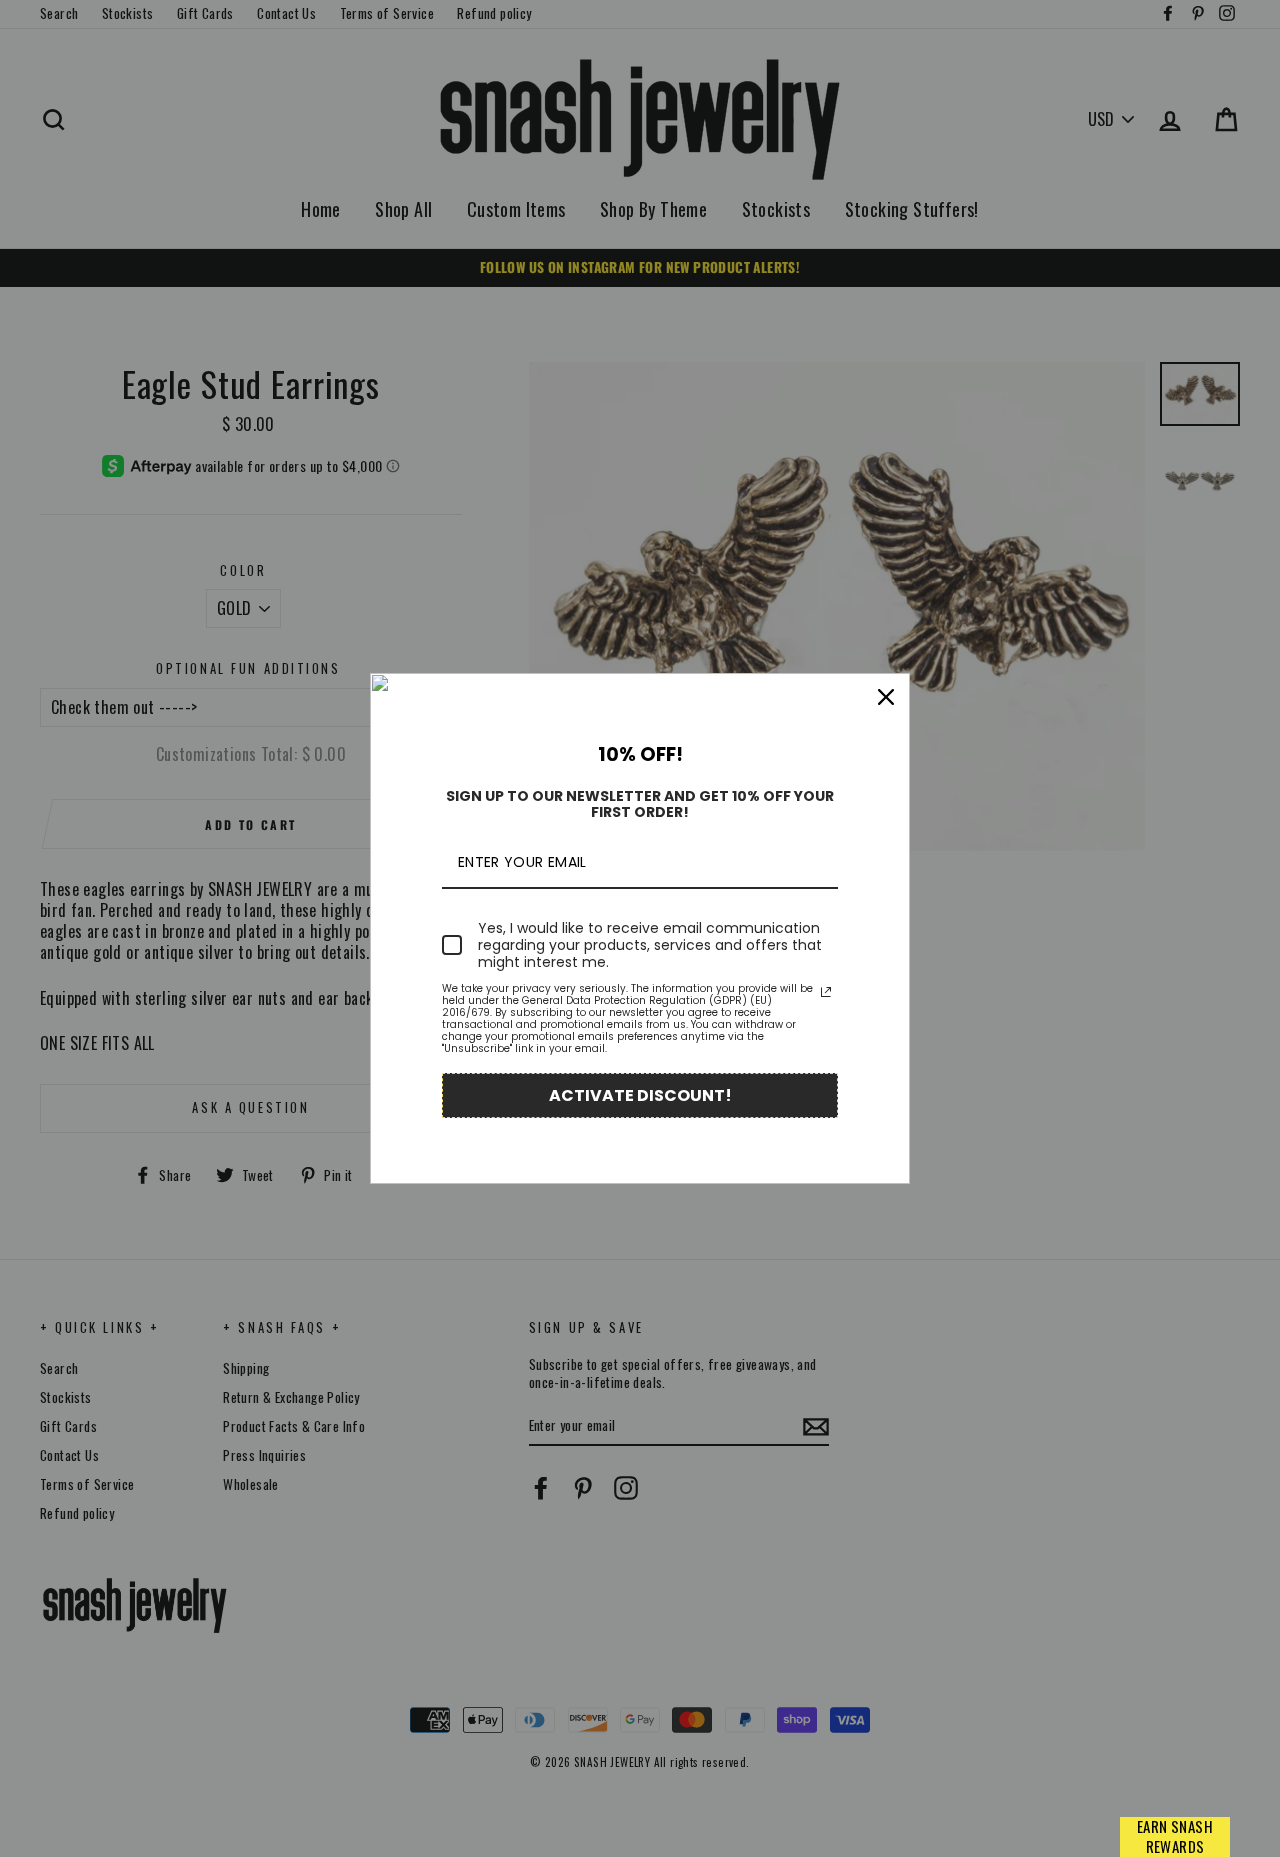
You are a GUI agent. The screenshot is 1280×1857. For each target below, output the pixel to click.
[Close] (886, 697)
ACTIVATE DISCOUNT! (640, 1095)
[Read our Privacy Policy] (826, 992)
